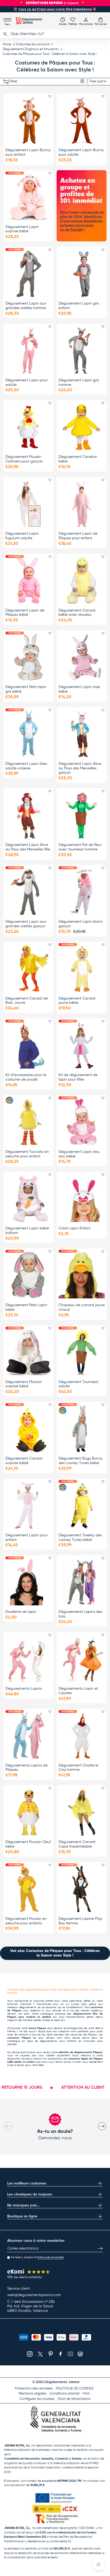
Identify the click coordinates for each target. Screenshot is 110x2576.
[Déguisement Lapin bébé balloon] (28, 1199)
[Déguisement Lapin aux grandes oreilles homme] (28, 274)
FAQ (86, 2394)
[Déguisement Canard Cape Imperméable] (82, 1812)
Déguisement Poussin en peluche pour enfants (26, 1921)
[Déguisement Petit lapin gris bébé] (28, 657)
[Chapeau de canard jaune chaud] (82, 1275)
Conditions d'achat (64, 2394)
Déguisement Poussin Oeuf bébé (28, 1844)
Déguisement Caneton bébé (78, 459)
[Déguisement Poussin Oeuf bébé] (28, 1812)
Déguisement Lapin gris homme (79, 383)
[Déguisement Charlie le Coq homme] (82, 1736)
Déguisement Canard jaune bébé (77, 1001)
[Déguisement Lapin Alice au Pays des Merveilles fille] (28, 815)
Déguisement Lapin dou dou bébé (79, 1154)
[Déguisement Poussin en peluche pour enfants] (28, 1889)
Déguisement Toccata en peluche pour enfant (27, 1154)
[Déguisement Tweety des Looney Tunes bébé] (82, 1506)
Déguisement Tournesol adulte (78, 1384)
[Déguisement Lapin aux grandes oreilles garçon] (28, 892)
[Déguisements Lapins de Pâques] (28, 1736)
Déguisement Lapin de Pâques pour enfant (78, 536)
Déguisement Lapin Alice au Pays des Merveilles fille (28, 847)
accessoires (49, 2007)
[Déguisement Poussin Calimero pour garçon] (28, 427)
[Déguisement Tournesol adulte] (82, 1352)
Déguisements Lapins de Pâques (26, 1768)
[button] (101, 21)
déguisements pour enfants (58, 2041)
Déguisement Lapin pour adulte (26, 383)
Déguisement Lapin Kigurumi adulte (22, 536)
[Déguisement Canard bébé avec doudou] (82, 581)
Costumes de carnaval (33, 44)
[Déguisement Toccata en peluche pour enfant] (28, 1122)
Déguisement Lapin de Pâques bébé (25, 613)
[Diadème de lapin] (28, 1582)
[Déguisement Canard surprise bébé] (28, 1429)
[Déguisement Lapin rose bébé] (82, 657)
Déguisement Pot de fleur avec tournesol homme (80, 847)
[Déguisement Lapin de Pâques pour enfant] (82, 504)
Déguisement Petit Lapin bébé (26, 1307)
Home (7, 44)
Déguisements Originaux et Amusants (31, 49)
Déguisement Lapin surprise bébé (22, 229)
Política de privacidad (50, 2257)
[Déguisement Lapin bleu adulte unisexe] (28, 734)
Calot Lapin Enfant (74, 1228)
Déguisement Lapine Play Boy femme (80, 1921)
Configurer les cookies (37, 2399)
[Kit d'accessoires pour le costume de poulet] (28, 1045)
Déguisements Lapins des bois (80, 1614)
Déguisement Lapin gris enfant (79, 306)
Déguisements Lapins (24, 1689)
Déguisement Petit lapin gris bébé (26, 689)
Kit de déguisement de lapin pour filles (78, 1077)
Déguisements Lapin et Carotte (78, 1691)
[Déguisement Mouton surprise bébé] (28, 1352)
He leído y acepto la (37, 2257)
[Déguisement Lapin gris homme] (82, 351)
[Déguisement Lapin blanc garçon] (82, 892)
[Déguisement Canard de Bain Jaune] (28, 969)
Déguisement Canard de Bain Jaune (27, 1001)
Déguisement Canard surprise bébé (24, 1461)
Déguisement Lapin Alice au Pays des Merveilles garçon (80, 768)
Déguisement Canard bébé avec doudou (77, 613)
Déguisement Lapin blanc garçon (81, 924)
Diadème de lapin (21, 1612)
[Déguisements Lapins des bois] (82, 1582)
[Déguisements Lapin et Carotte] (82, 1659)
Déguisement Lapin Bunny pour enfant (28, 152)
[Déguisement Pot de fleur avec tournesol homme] (82, 815)
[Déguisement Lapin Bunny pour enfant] (28, 120)
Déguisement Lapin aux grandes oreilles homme (26, 306)
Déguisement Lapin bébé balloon (27, 1231)
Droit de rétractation (74, 2399)
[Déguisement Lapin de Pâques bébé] (28, 581)
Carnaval (26, 2004)
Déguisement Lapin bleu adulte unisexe (26, 766)
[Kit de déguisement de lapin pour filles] (82, 1045)
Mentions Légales (33, 2394)
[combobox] (55, 34)
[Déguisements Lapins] (28, 1659)
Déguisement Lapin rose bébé (79, 689)
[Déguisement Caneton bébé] (82, 427)
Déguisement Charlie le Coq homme (78, 1768)
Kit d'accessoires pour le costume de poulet (26, 1077)
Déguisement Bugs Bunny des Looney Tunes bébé (80, 1461)
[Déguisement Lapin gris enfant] (82, 274)
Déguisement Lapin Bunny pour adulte (81, 152)
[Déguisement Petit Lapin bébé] (28, 1275)
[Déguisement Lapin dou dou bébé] (82, 1122)
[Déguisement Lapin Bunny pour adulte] (82, 120)
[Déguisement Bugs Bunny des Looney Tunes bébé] (82, 1429)
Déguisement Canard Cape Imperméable (77, 1844)
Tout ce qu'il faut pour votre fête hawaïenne (55, 9)
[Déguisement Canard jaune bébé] (82, 969)
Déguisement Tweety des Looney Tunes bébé (80, 1538)
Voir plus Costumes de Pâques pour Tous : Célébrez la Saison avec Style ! (55, 1953)
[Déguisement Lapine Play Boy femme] (82, 1889)
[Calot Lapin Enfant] (82, 1199)
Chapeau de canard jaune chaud (82, 1307)
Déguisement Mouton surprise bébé (24, 1384)
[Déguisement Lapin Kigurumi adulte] (28, 504)
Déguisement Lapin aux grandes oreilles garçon (26, 924)
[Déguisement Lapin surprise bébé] (28, 197)
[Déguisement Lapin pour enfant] (28, 1506)
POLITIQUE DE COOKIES (75, 2389)
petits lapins (95, 2017)
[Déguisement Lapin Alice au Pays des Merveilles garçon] (82, 734)
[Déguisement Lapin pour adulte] (28, 351)
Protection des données (34, 2389)
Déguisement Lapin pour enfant (26, 1538)
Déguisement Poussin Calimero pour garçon (24, 459)
